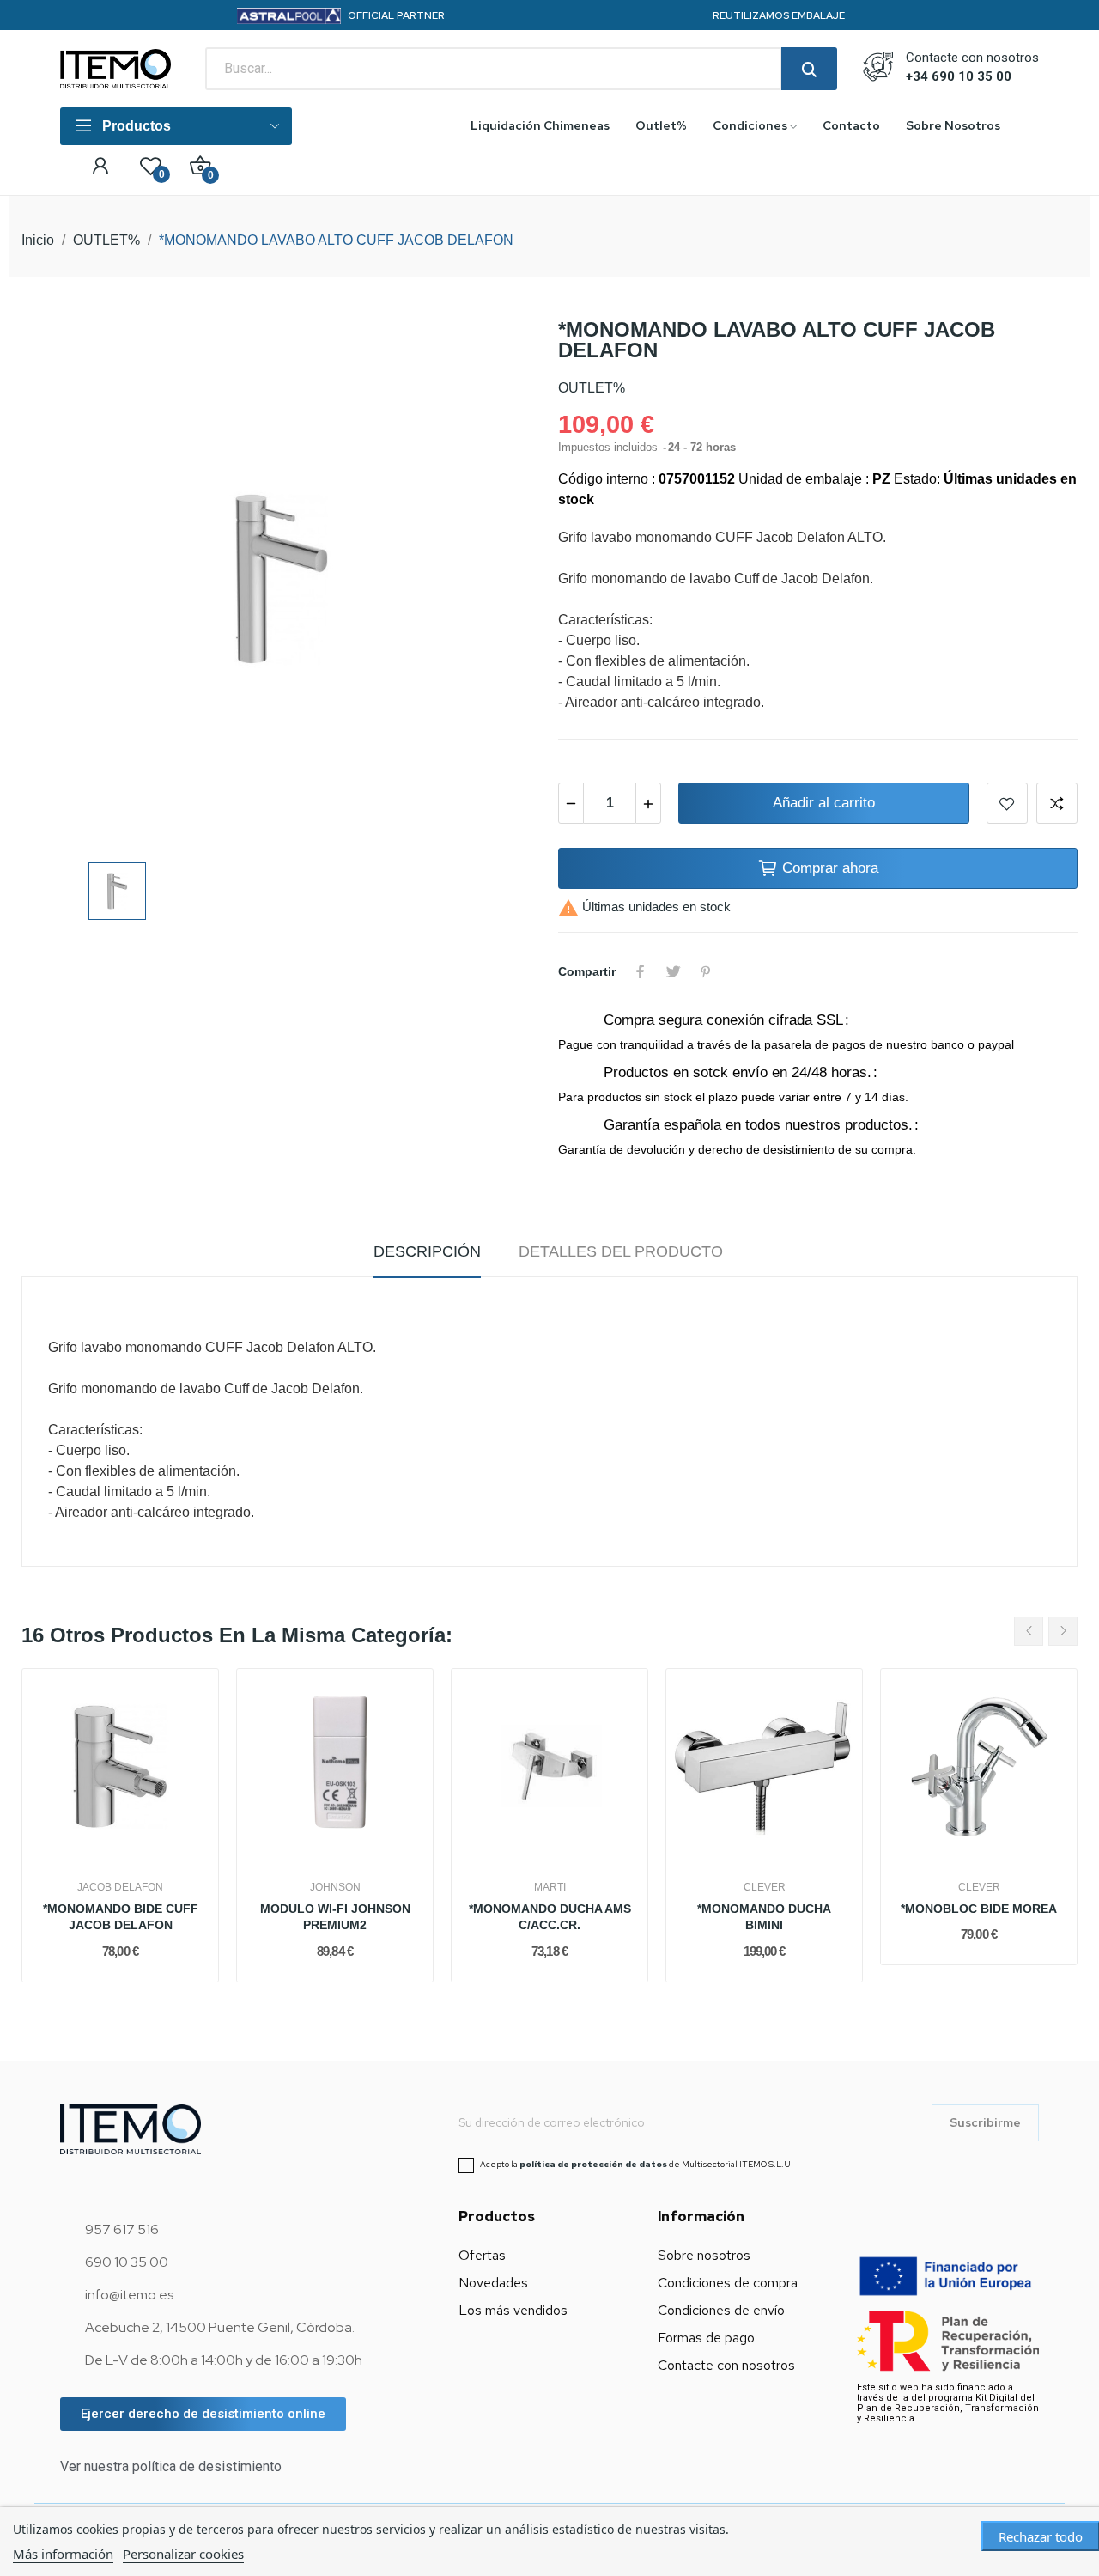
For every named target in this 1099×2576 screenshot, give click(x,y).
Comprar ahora (830, 868)
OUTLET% (592, 388)
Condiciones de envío (721, 2310)
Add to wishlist (1007, 803)
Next (1063, 1631)
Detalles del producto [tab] (621, 1251)
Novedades (493, 2283)
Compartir (641, 971)
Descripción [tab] (427, 1251)
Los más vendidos (513, 2310)
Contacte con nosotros (726, 2365)
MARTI (550, 1887)
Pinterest (706, 971)
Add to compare (1057, 803)
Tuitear (673, 971)
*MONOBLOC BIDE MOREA (979, 1909)
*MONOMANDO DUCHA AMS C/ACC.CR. (550, 1917)
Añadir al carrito (824, 803)
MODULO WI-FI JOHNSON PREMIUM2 (335, 1917)
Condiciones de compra (728, 2283)
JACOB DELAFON (120, 1887)
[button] (203, 2414)
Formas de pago (706, 2338)
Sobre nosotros (704, 2255)
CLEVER (765, 1887)
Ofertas (482, 2255)
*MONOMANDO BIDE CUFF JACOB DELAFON (121, 1917)
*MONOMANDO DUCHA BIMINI (764, 1917)
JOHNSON (335, 1887)
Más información (63, 2554)
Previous (1029, 1631)
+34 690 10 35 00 (959, 76)
